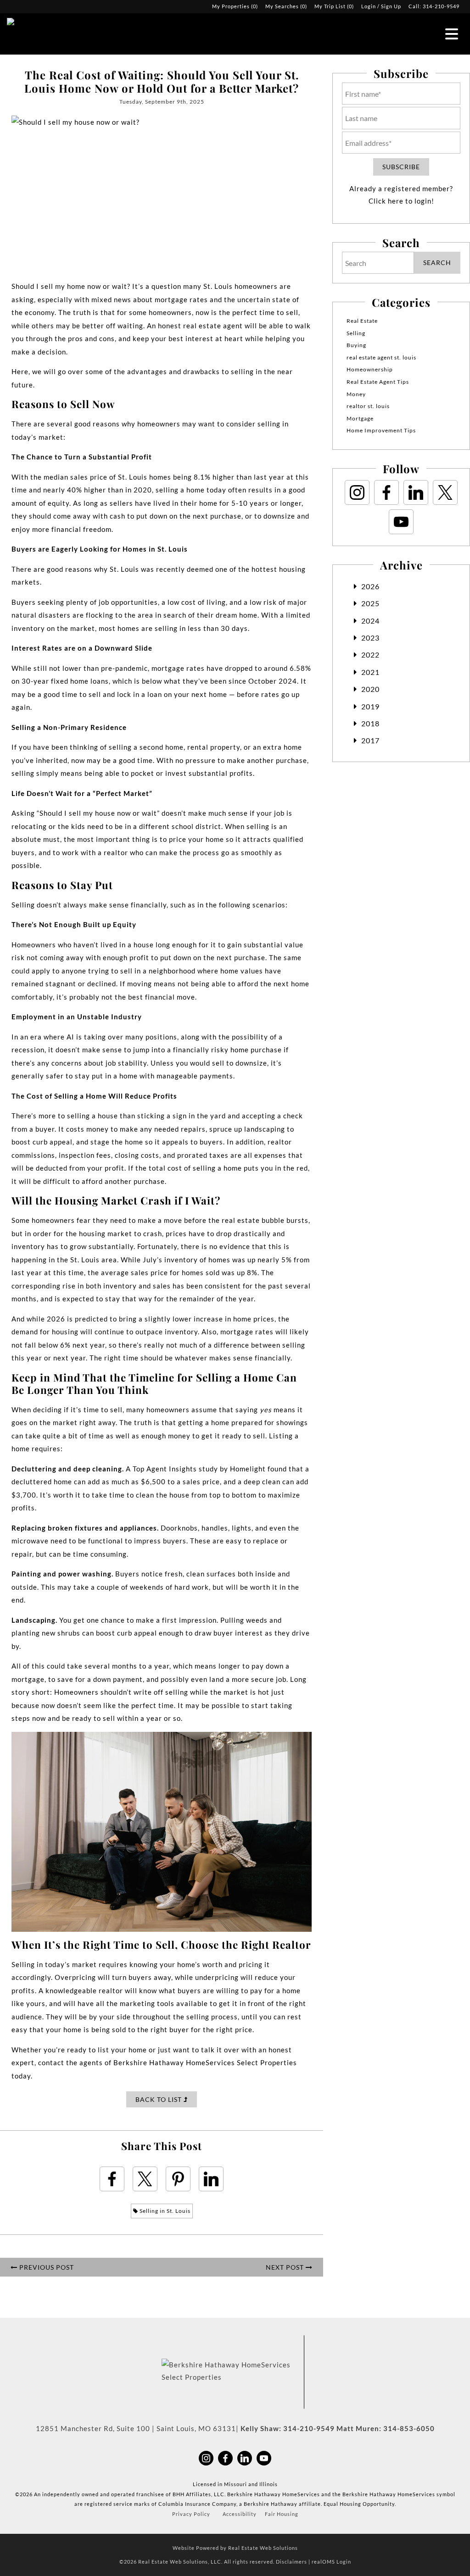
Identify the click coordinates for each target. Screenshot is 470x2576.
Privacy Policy (191, 2514)
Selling (356, 333)
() (235, 6)
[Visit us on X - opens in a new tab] (445, 492)
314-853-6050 (409, 2428)
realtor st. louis (368, 406)
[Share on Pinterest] (178, 2179)
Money (356, 394)
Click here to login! (401, 201)
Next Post (286, 2267)
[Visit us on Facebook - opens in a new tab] (386, 492)
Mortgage (360, 418)
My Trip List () (334, 6)
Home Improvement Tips (381, 430)
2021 (370, 672)
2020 (370, 689)
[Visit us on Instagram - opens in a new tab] (357, 492)
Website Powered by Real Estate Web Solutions (235, 2548)
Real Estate (362, 321)
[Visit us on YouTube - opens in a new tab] (401, 522)
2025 (370, 603)
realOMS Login (331, 2562)
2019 (370, 706)
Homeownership (370, 369)
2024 (370, 621)
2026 (370, 586)
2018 (370, 723)
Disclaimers (291, 2562)
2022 (370, 655)
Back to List (159, 2099)
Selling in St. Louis (164, 2211)
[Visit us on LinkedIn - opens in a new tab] (416, 492)
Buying (356, 345)
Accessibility (240, 2514)
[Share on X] (145, 2179)
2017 (370, 740)
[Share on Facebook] (112, 2179)
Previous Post (46, 2267)
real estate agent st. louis (381, 357)
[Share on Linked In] (211, 2179)
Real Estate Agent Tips (378, 382)
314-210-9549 (441, 6)
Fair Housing (282, 2514)
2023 (370, 638)
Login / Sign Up (381, 6)
